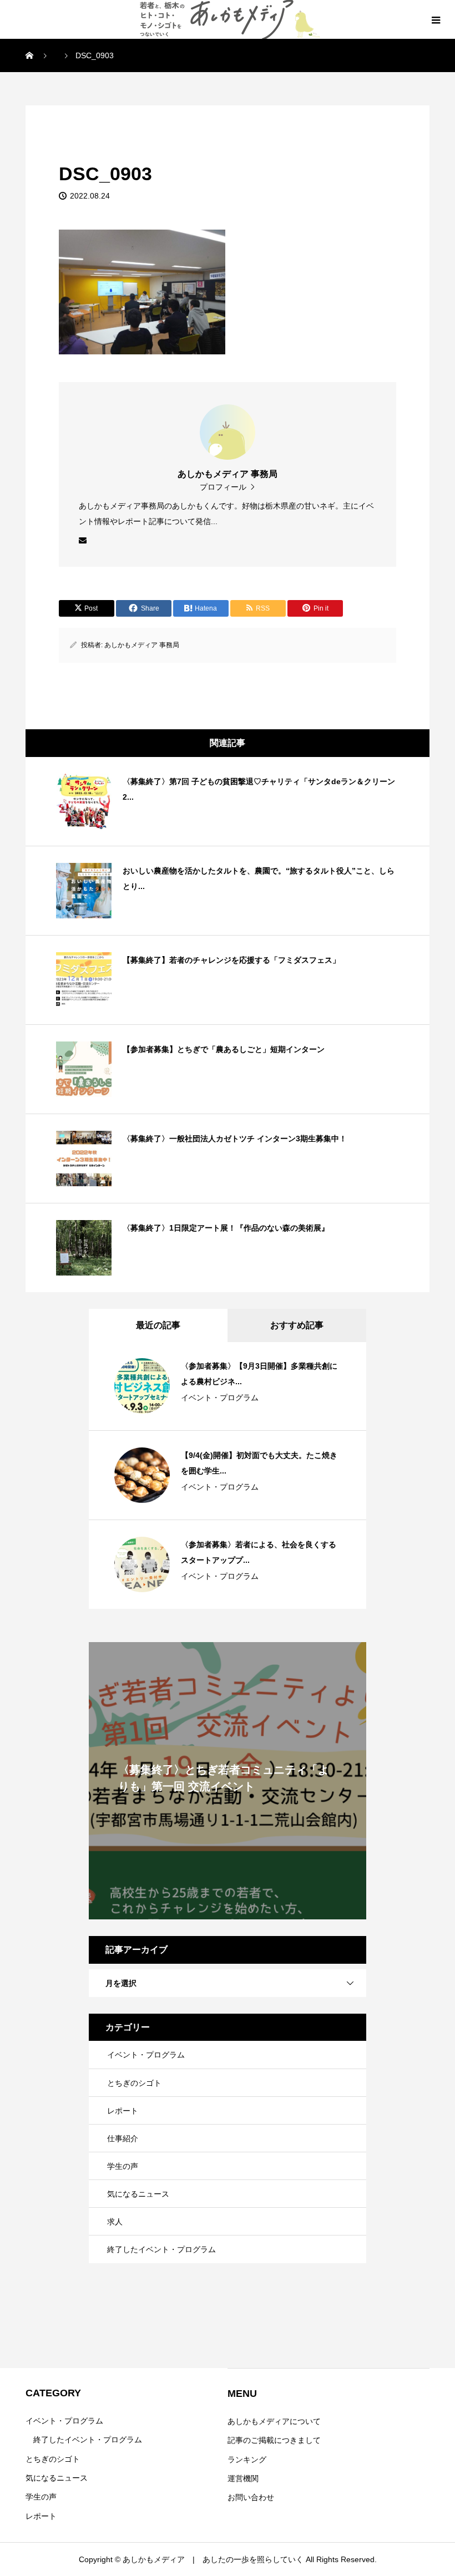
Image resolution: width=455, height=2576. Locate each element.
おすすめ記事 (297, 1325)
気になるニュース (138, 2194)
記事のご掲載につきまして (274, 2440)
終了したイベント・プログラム (161, 2249)
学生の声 (123, 2166)
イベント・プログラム (220, 1398)
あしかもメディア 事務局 (142, 645)
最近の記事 (158, 1325)
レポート (123, 2111)
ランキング (247, 2460)
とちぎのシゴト (134, 2083)
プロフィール (223, 487)
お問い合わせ (251, 2497)
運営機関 (243, 2478)
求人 (115, 2222)
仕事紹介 (123, 2138)
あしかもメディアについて (274, 2421)
